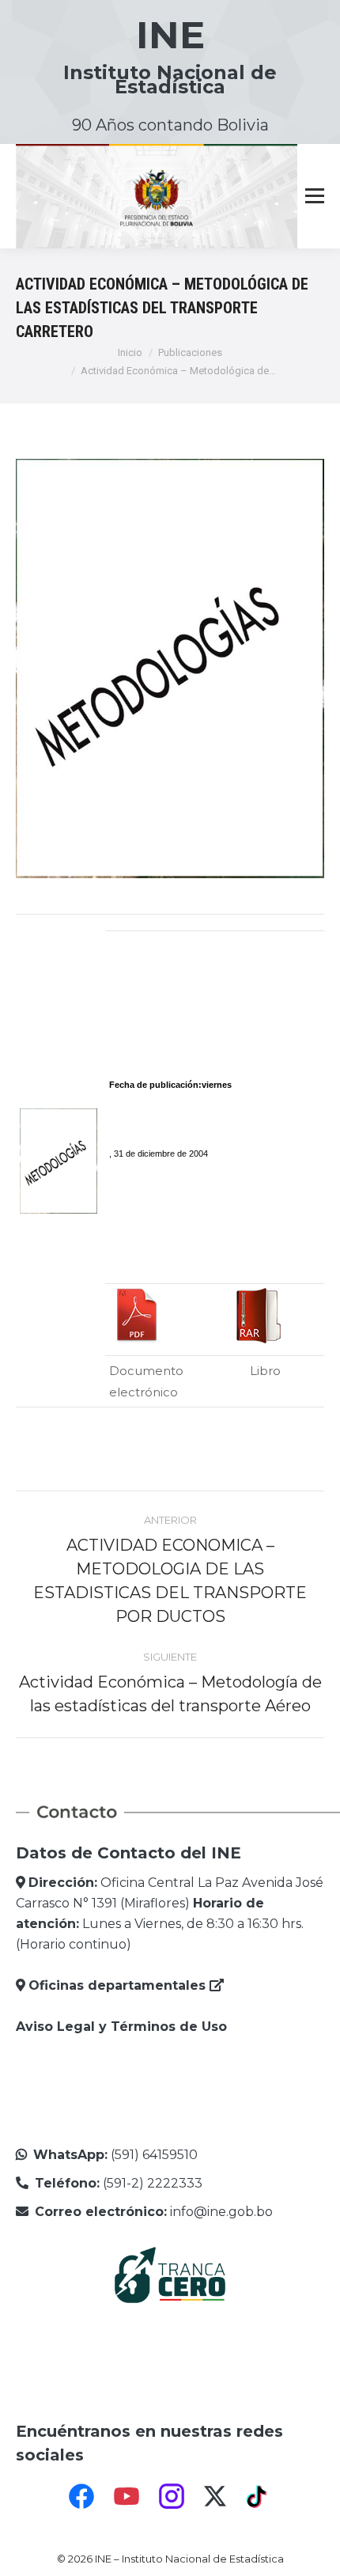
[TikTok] (259, 2496)
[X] (215, 2496)
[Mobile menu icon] (315, 196)
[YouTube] (127, 2496)
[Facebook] (81, 2496)
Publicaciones (190, 352)
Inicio (130, 352)
